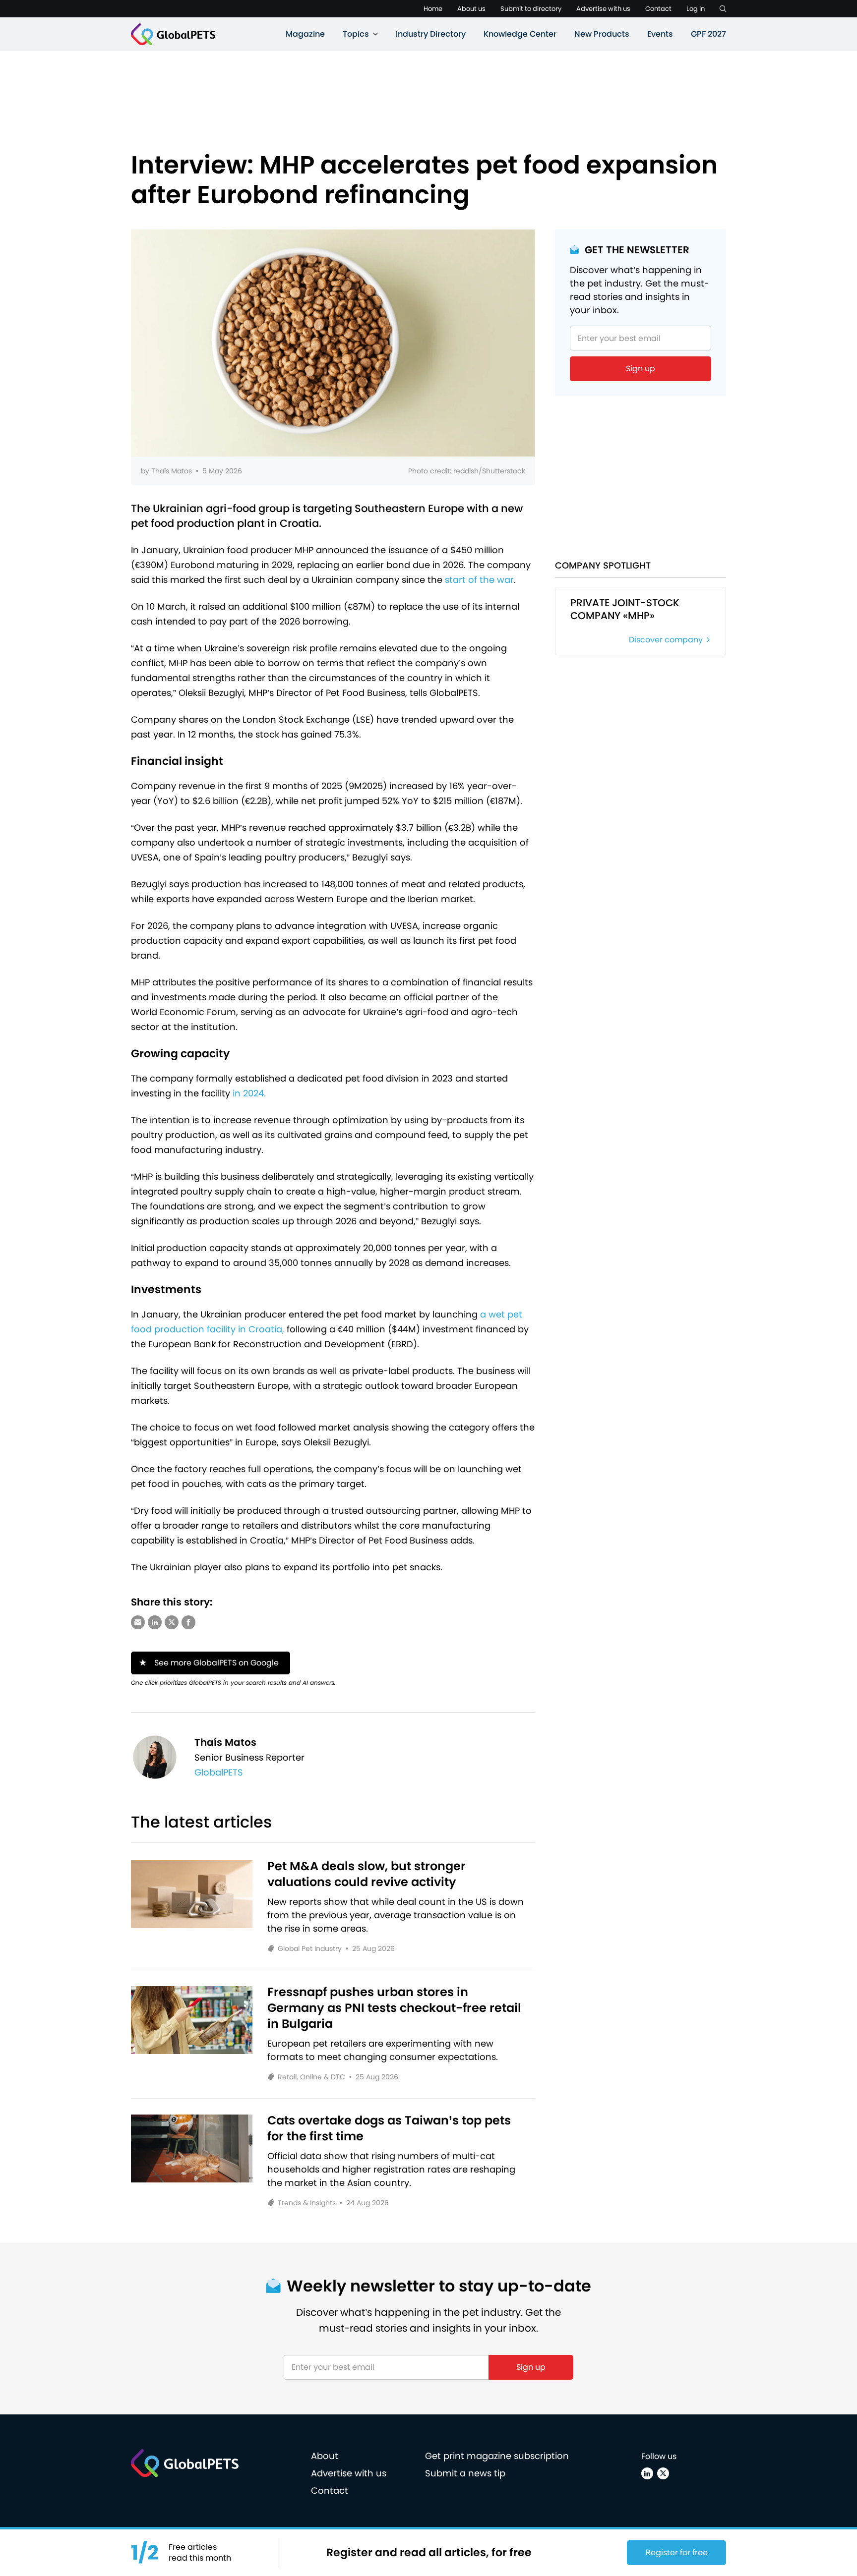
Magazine (305, 34)
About (325, 2456)
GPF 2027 (708, 34)
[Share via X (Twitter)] (172, 1622)
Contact (658, 9)
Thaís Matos (172, 471)
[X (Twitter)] (663, 2473)
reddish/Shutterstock (489, 471)
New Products (602, 34)
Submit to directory (531, 9)
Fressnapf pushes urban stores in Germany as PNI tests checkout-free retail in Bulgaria (394, 2008)
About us (471, 9)
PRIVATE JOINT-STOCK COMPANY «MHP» (625, 609)
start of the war (479, 580)
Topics (356, 34)
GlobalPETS (219, 1772)
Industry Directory (431, 34)
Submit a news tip (465, 2473)
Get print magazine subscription (497, 2456)
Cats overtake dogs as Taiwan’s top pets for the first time (389, 2128)
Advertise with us (603, 9)
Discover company (666, 640)
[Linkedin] (647, 2473)
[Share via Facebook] (188, 1622)
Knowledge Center (520, 34)
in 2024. (249, 1093)
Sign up (641, 369)
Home (433, 9)
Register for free (677, 2552)
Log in (696, 9)
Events (660, 34)
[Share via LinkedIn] (155, 1622)
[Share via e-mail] (138, 1622)
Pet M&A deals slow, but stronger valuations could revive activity (367, 1874)
